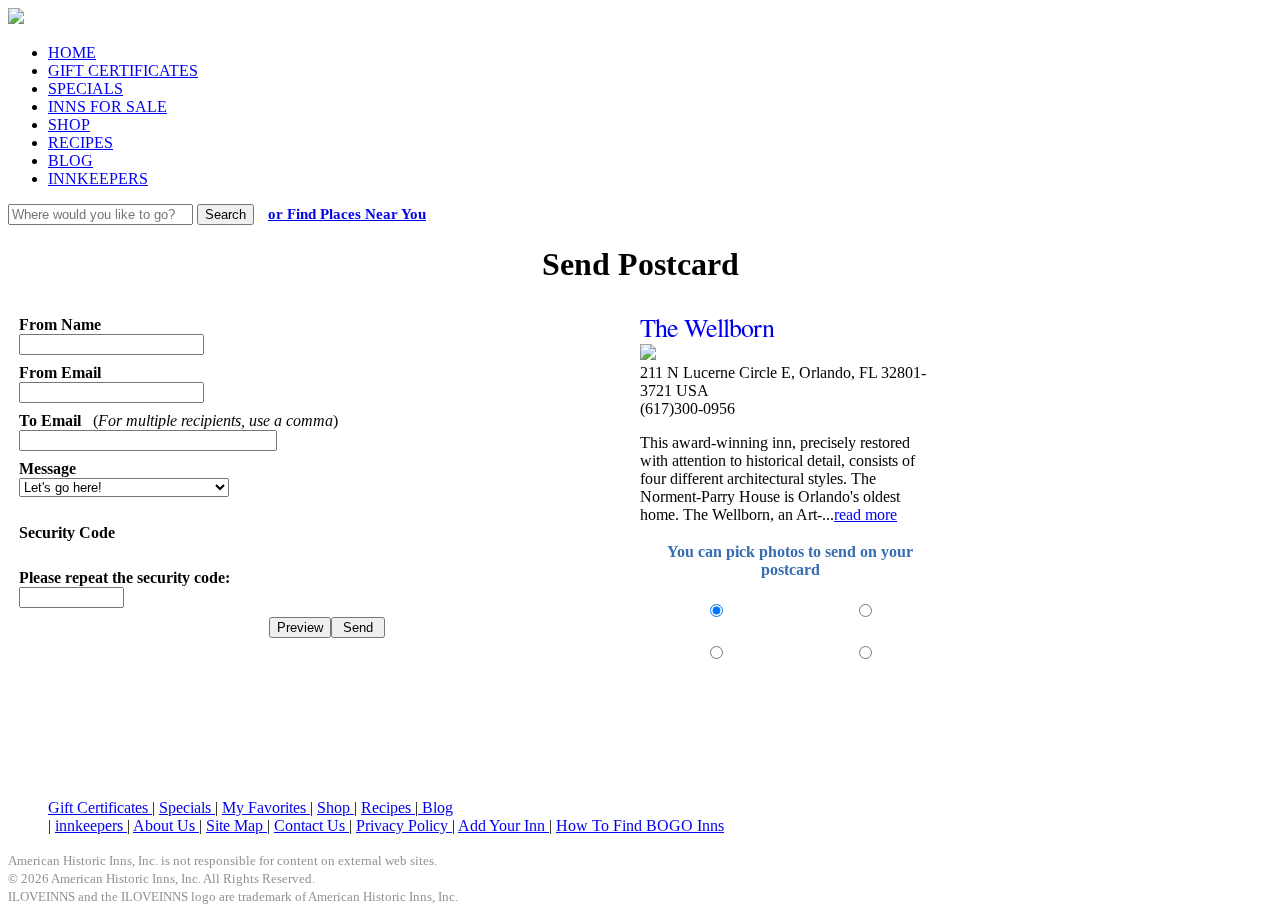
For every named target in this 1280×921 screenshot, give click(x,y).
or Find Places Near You (347, 214)
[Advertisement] (640, 734)
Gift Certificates (100, 807)
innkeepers (91, 825)
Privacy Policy (404, 825)
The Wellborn (707, 327)
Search (225, 214)
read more (865, 514)
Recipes (388, 807)
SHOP (69, 124)
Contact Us (311, 825)
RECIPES (80, 142)
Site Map (236, 825)
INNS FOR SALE (107, 106)
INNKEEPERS (98, 178)
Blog (435, 807)
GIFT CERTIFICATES (123, 70)
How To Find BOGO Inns (640, 825)
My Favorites (266, 807)
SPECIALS (85, 88)
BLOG (70, 160)
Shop (335, 807)
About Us (166, 825)
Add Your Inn (503, 825)
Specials (187, 807)
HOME (72, 52)
